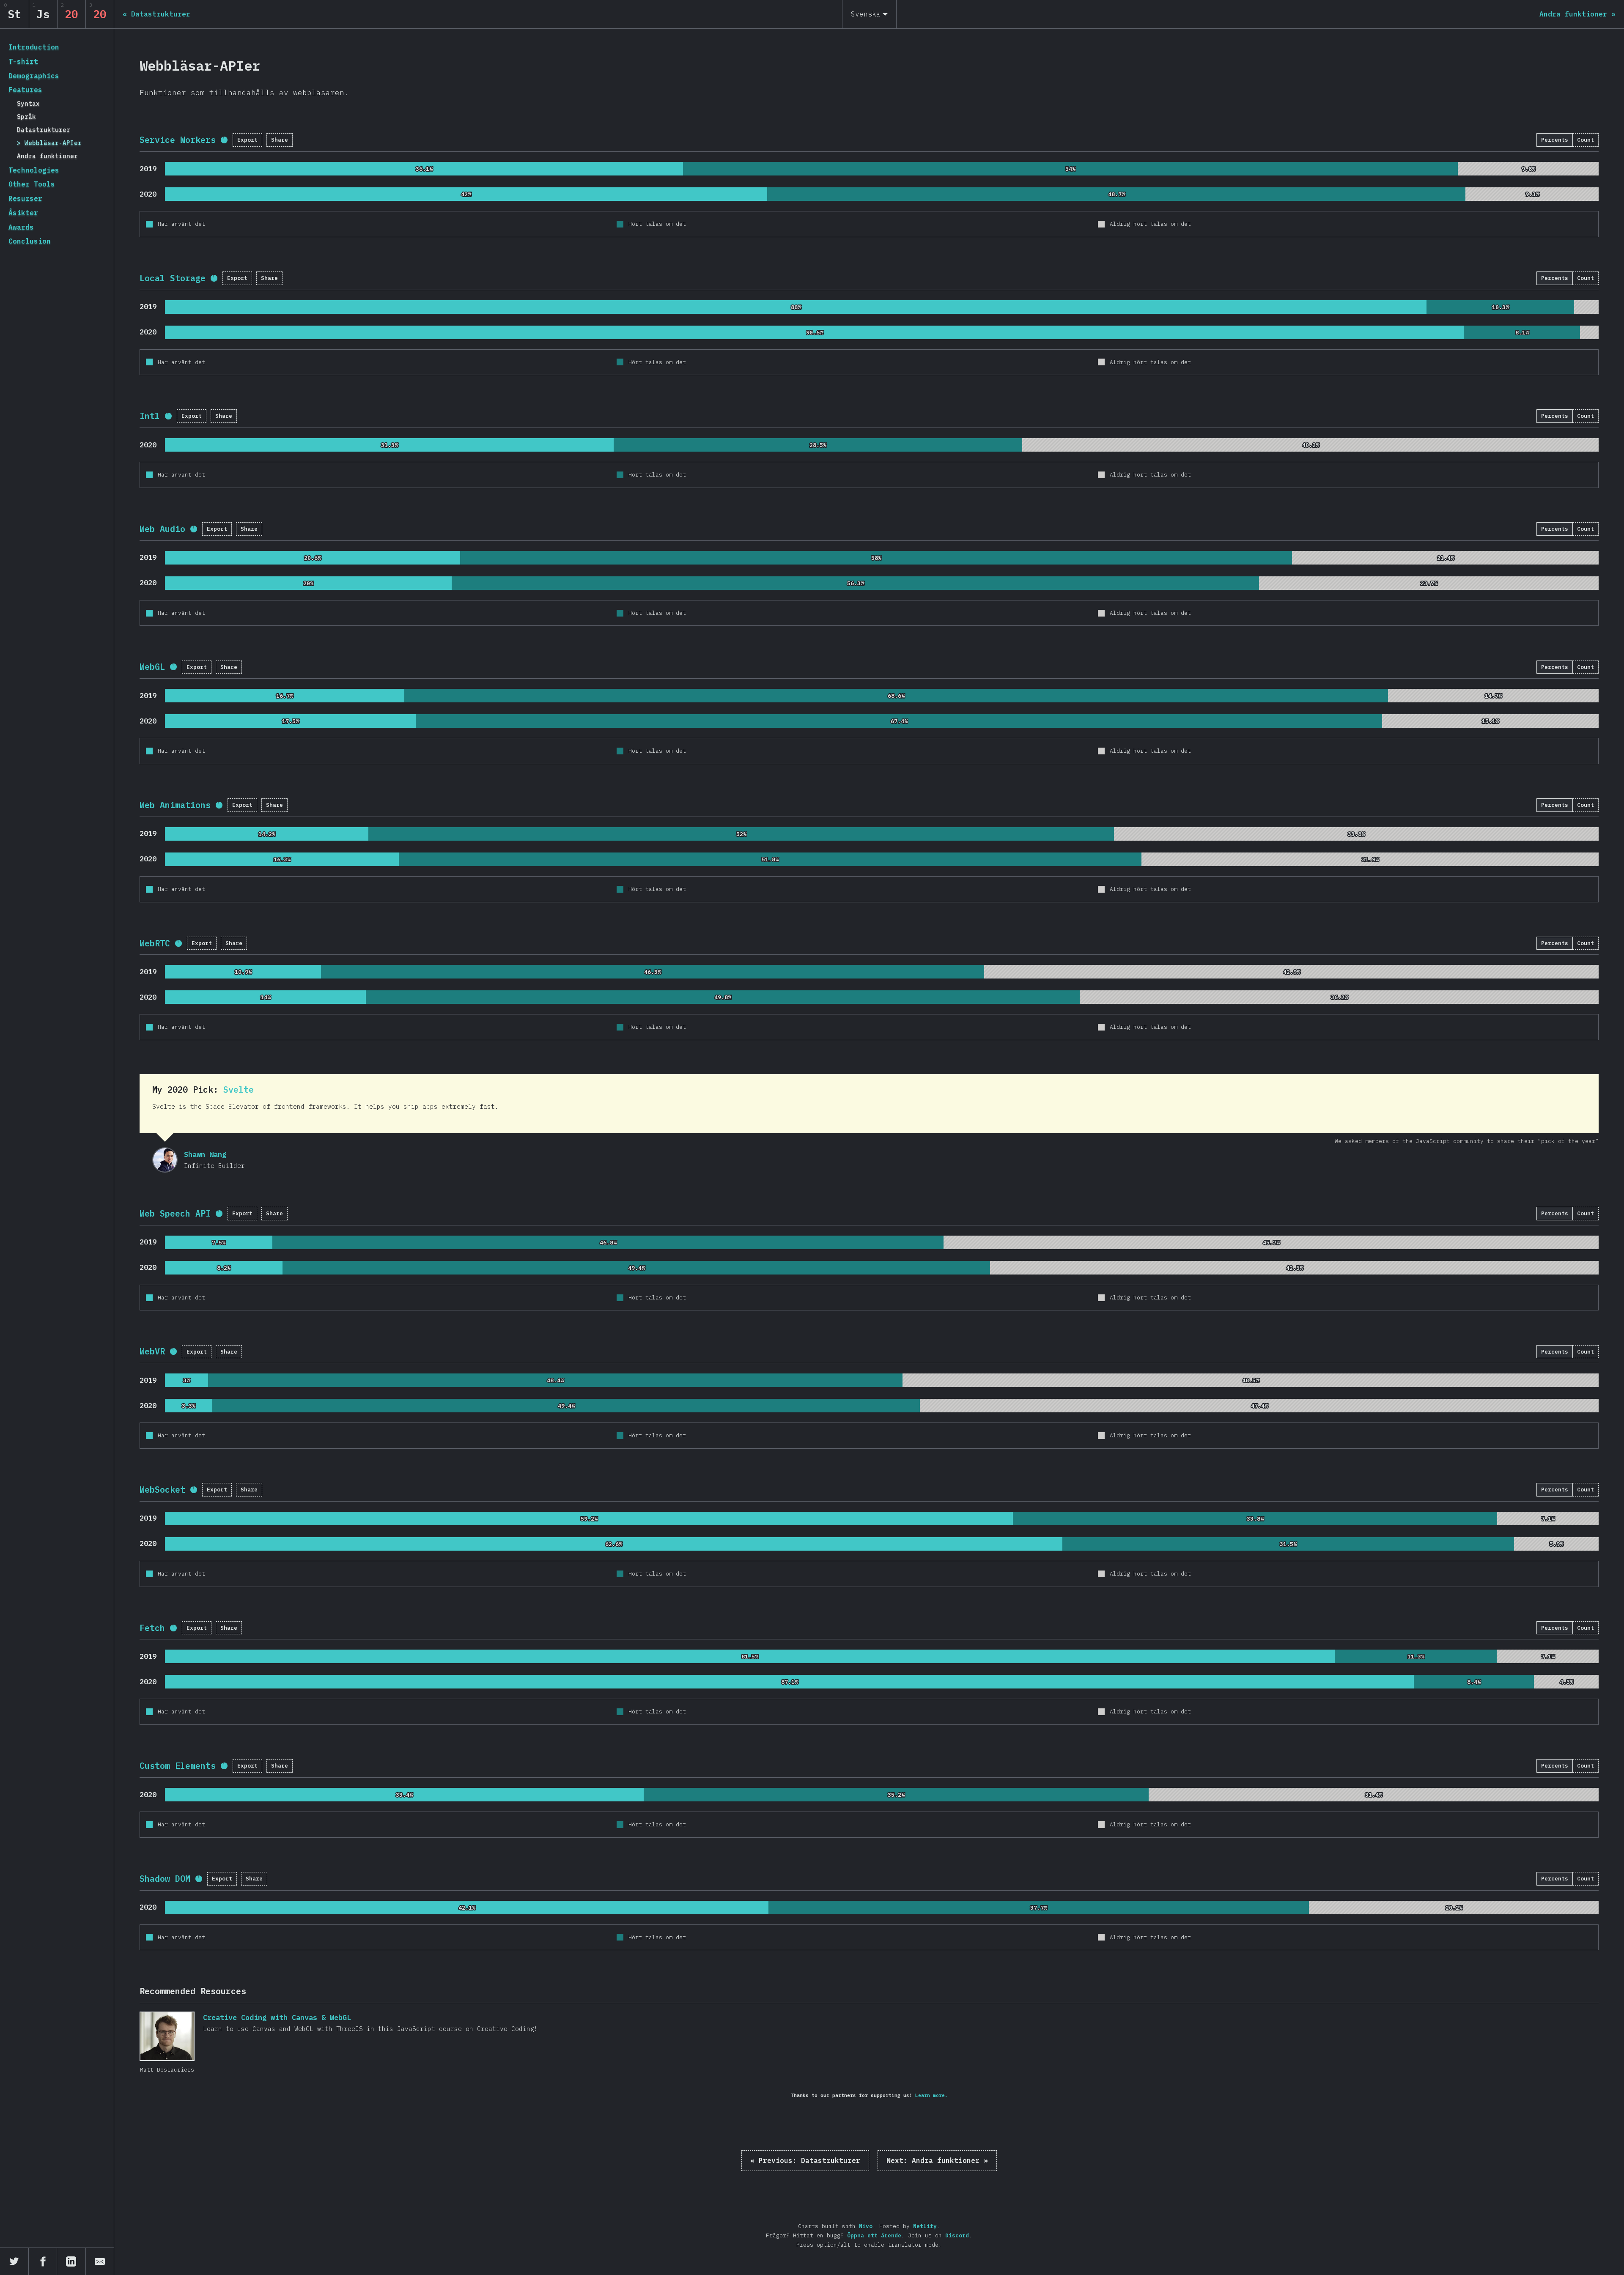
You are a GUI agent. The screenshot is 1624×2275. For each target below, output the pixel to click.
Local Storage (173, 278)
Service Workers (178, 140)
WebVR (152, 1351)
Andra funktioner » (937, 2160)
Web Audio (162, 529)
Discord (957, 2235)
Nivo (866, 2226)
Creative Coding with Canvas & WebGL (167, 2036)
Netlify (925, 2226)
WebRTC (155, 943)
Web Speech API (175, 1213)
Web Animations (175, 805)
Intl (150, 416)
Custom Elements (178, 1766)
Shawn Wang (165, 1160)
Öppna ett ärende (874, 2235)
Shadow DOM (165, 1879)
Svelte (239, 1090)
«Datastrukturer (805, 2160)
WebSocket (162, 1490)
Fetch (152, 1628)
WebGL (152, 667)
